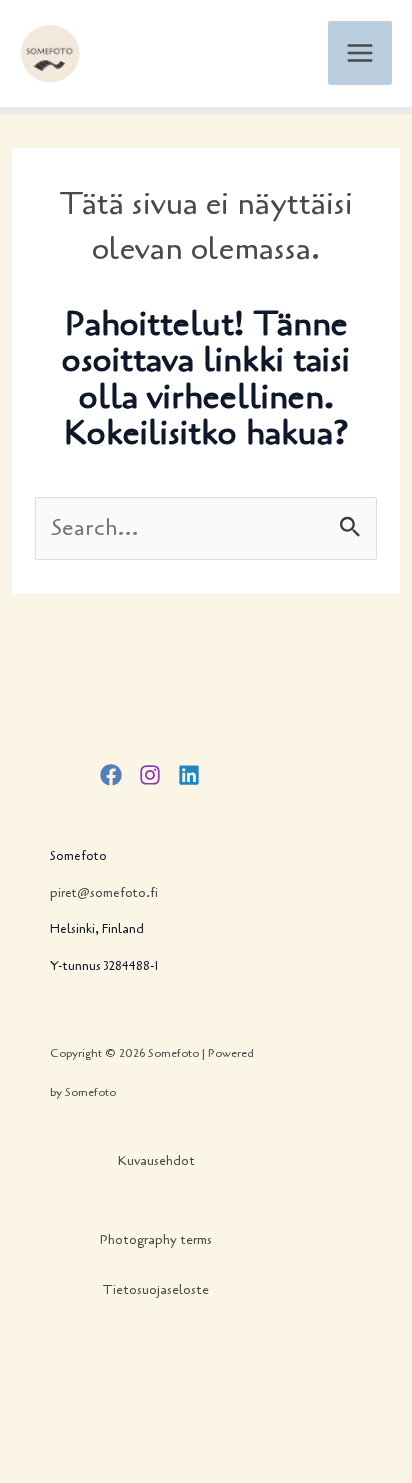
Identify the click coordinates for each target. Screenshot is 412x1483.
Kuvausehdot (156, 1161)
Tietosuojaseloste (156, 1290)
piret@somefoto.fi (104, 893)
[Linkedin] (189, 775)
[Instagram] (150, 775)
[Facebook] (111, 775)
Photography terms (156, 1240)
